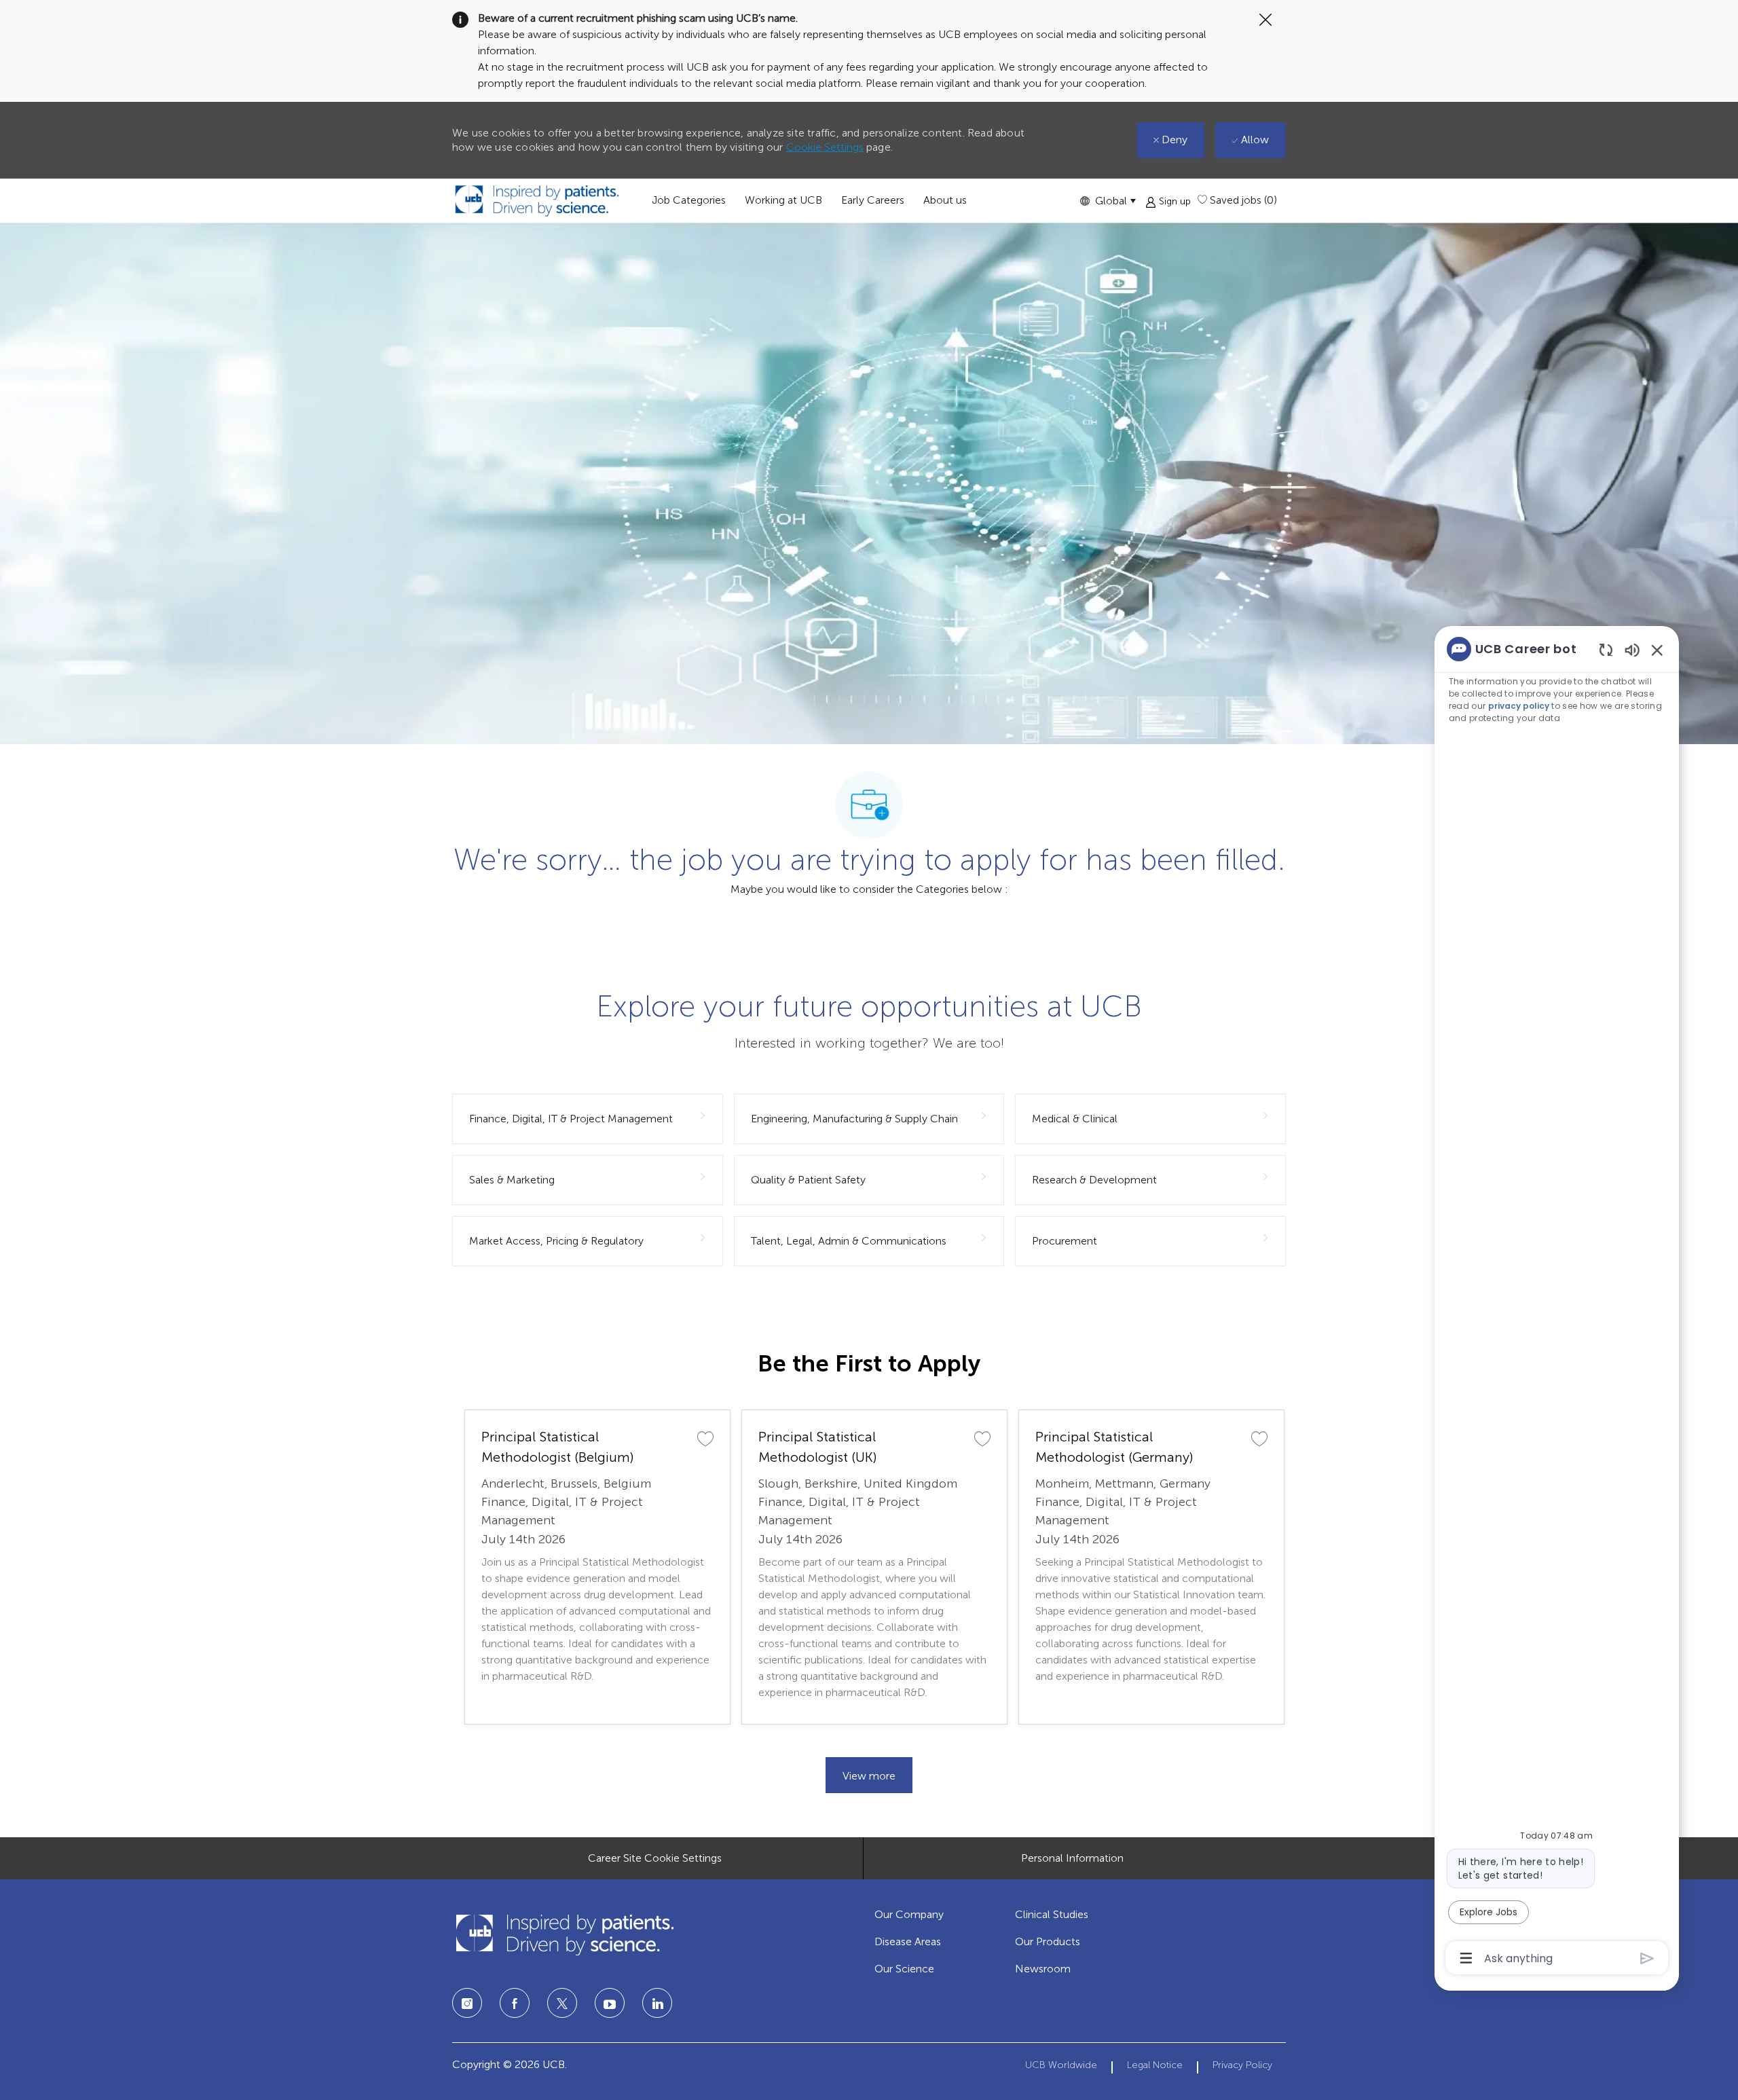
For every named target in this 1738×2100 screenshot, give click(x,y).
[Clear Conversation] (1606, 649)
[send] (1647, 1958)
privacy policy (1519, 706)
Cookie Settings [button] (825, 147)
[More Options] (1466, 1958)
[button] (1108, 201)
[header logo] (537, 201)
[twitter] (562, 2003)
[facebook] (515, 2003)
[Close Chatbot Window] (1657, 650)
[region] (1557, 1302)
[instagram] (467, 2003)
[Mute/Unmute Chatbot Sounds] (1632, 649)
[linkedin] (610, 2003)
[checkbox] (705, 1438)
